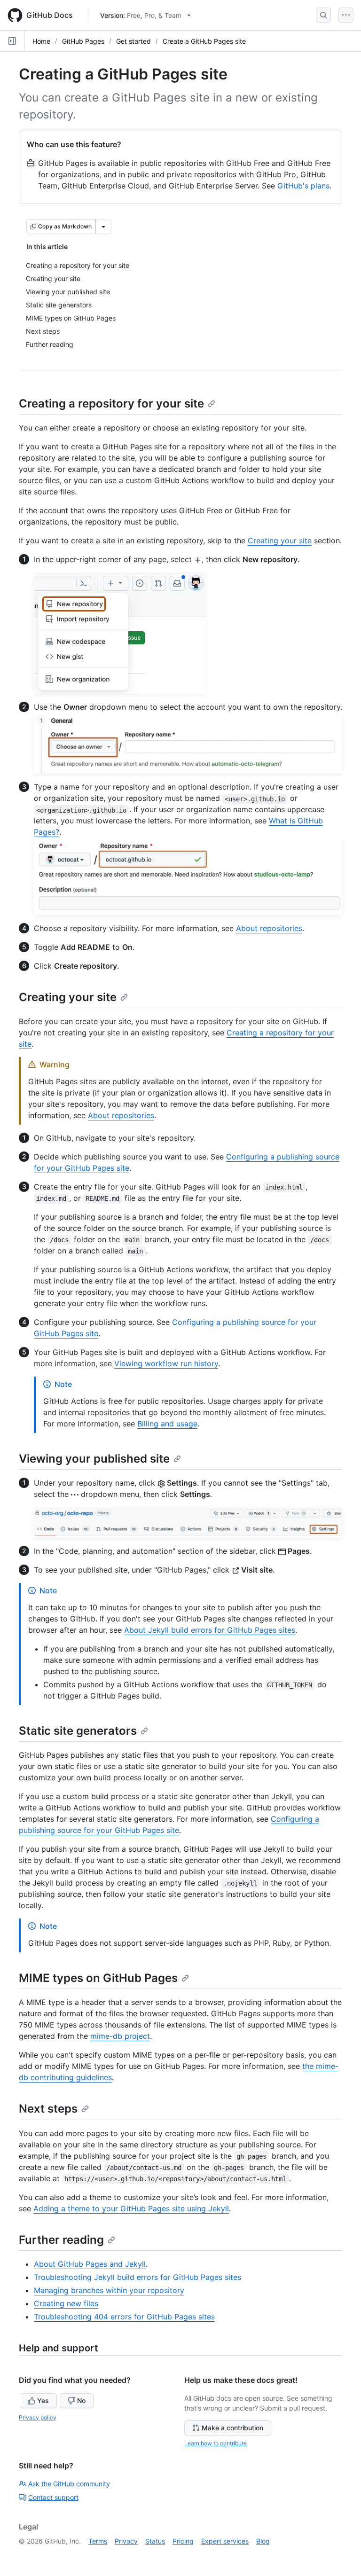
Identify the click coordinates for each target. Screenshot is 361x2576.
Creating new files (66, 2303)
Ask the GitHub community (69, 2484)
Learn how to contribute (216, 2443)
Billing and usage (167, 1424)
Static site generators (78, 1731)
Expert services (225, 2541)
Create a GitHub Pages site (204, 41)
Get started (133, 41)
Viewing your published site (94, 1459)
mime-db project (120, 2036)
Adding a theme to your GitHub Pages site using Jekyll (131, 2208)
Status (155, 2541)
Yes (43, 2400)
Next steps (48, 2109)
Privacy (126, 2541)
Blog (263, 2541)
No (81, 2400)
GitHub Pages (83, 41)
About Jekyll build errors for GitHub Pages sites (210, 1630)
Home (41, 41)
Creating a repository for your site (111, 403)
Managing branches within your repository (109, 2290)
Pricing (183, 2541)
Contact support (53, 2497)
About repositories (269, 928)
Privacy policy (38, 2417)
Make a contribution (232, 2428)
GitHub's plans (303, 186)
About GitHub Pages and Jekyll (90, 2264)
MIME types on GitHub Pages (98, 1978)
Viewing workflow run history (166, 1363)
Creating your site (280, 540)
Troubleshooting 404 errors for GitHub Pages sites (124, 2317)
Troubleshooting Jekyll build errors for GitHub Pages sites (137, 2277)
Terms (98, 2541)
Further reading (61, 2240)
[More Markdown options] (103, 227)
